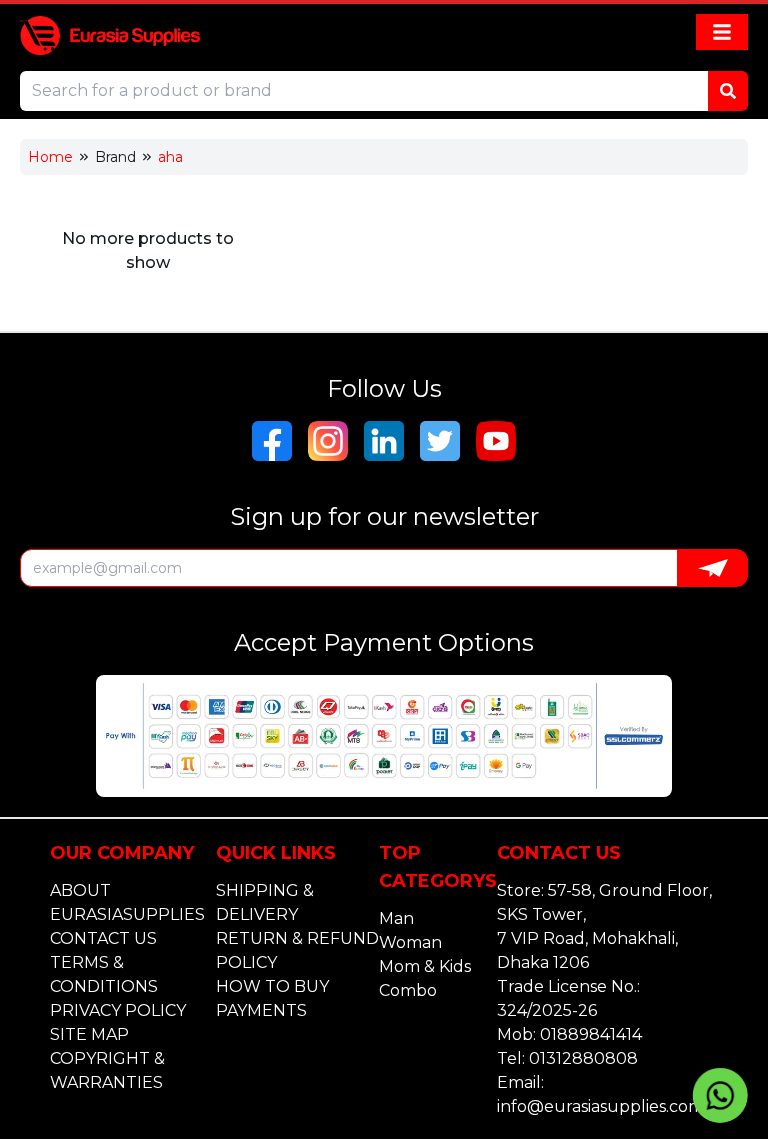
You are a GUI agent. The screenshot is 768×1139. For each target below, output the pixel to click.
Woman (410, 942)
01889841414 (591, 1034)
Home (50, 157)
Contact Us (103, 938)
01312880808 (583, 1058)
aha (170, 157)
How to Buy (272, 986)
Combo (408, 990)
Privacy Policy (118, 1010)
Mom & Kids (425, 966)
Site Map (89, 1034)
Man (396, 918)
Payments (261, 1010)
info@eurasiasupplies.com (600, 1106)
